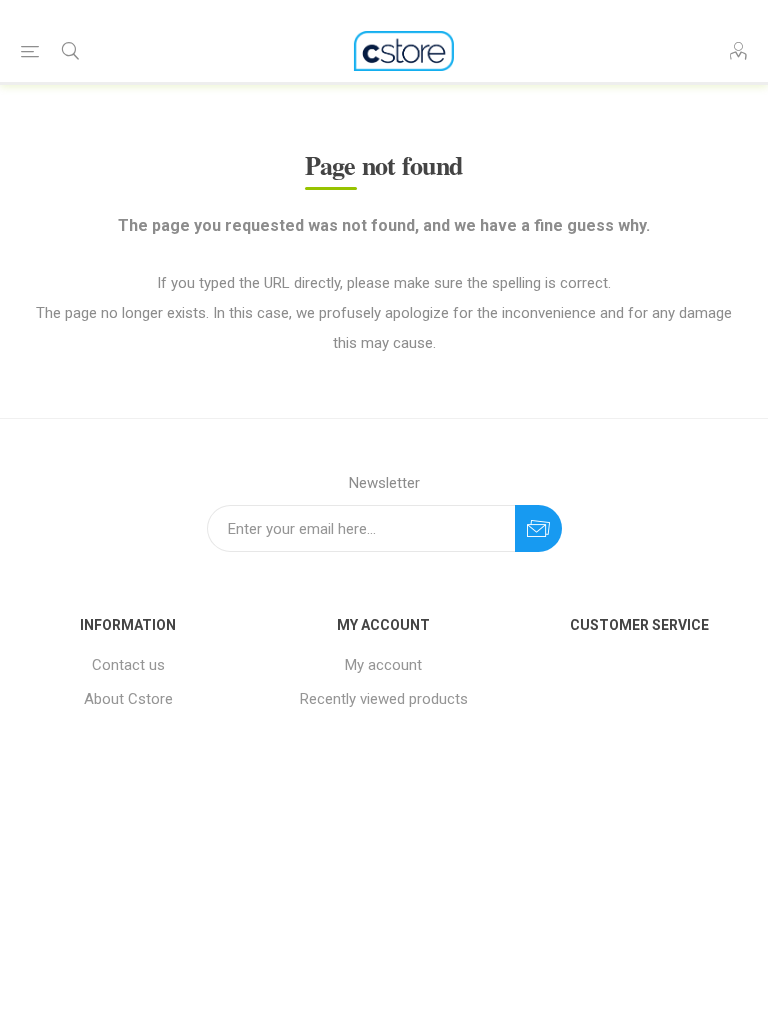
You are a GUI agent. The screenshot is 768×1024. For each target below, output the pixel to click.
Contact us (128, 665)
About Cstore (128, 699)
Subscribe (538, 528)
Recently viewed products (384, 699)
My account (383, 665)
